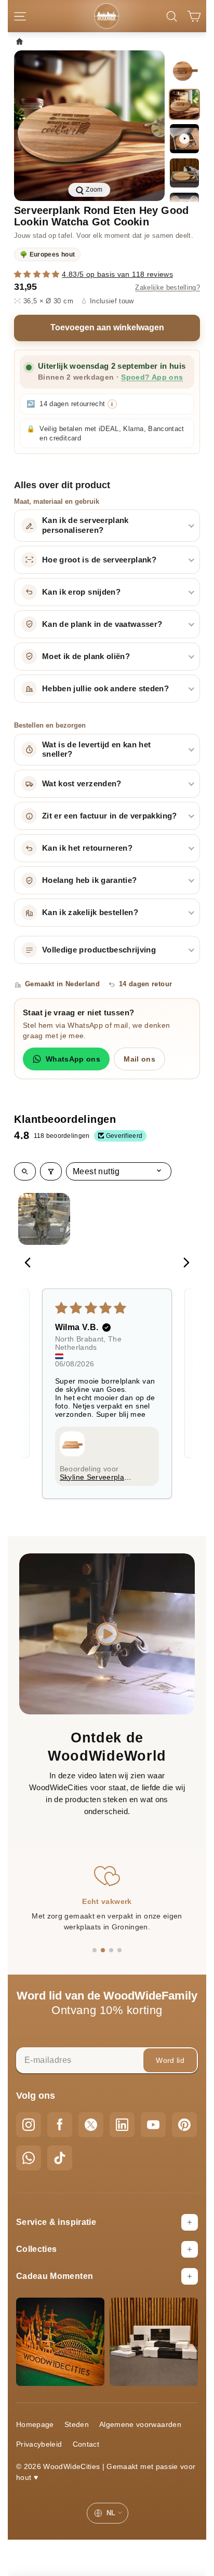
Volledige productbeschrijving (99, 950)
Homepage (35, 2424)
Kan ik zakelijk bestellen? (90, 913)
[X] (91, 2125)
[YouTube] (153, 2125)
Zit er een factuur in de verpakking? (110, 816)
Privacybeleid (39, 2444)
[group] (89, 126)
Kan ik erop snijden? (81, 592)
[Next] (183, 1264)
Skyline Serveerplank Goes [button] (96, 1477)
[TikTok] (60, 2158)
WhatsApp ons (73, 1059)
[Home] (22, 41)
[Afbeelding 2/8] (184, 104)
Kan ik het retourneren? (87, 848)
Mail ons (139, 1059)
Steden (77, 2424)
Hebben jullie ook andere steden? (105, 689)
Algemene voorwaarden (140, 2424)
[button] (38, 274)
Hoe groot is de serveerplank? (99, 560)
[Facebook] (60, 2125)
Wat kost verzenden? (82, 784)
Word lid (170, 2060)
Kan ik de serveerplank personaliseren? (85, 525)
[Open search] (25, 1171)
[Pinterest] (184, 2125)
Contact (86, 2444)
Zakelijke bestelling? (168, 288)
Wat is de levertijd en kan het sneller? (97, 750)
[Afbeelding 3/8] (184, 173)
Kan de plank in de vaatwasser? (102, 624)
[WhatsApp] (29, 2158)
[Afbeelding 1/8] (184, 70)
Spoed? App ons (152, 377)
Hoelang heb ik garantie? (89, 880)
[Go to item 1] (44, 1219)
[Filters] (51, 1171)
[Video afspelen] (184, 139)
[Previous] (31, 1264)
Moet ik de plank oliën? (86, 656)
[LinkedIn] (122, 2125)
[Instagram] (29, 2125)
